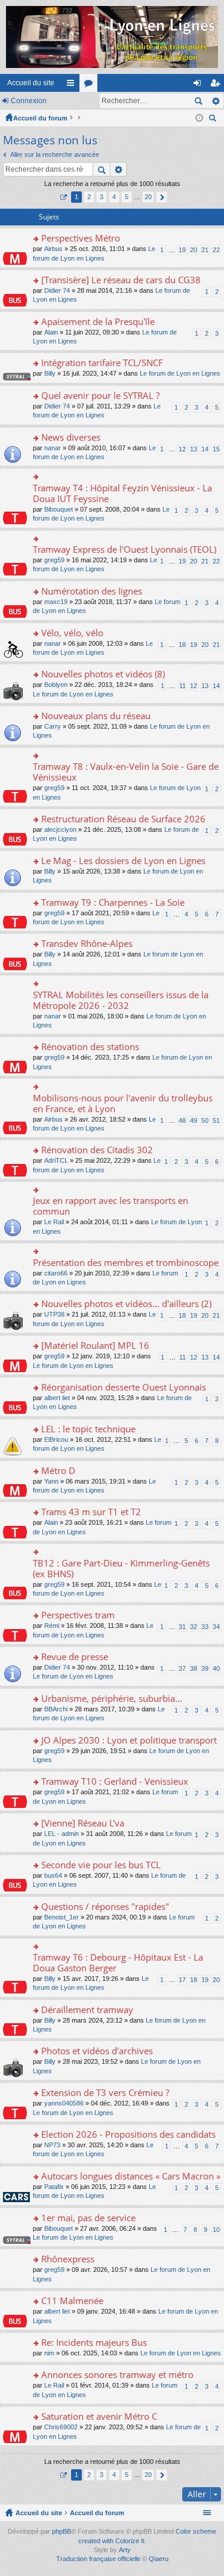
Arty (125, 2550)
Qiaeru (159, 2559)
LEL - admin (62, 1834)
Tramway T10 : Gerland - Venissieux (115, 1781)
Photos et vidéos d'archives (97, 2051)
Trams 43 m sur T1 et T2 (91, 1512)
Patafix (54, 2187)
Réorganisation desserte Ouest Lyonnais (124, 1387)
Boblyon (56, 685)
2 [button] (89, 197)
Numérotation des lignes (92, 591)
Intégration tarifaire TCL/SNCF (102, 363)
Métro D (58, 1471)
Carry (53, 726)
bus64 (53, 1875)
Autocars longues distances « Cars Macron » (131, 2176)
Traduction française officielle (98, 2559)
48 (182, 1120)
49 (194, 1120)
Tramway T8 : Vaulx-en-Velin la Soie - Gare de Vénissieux (126, 772)
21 (205, 250)
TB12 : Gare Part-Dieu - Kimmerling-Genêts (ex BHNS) (121, 1569)
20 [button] (148, 197)
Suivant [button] (162, 197)
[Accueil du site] (112, 37)
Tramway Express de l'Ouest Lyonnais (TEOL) (125, 549)
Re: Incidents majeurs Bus (94, 2343)
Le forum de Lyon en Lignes (180, 373)
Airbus (53, 249)
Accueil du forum (40, 118)
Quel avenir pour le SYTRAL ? (100, 396)
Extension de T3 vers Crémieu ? (105, 2093)
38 (194, 1668)
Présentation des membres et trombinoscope (126, 1263)
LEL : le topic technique (88, 1429)
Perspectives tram (78, 1615)
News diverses (71, 437)
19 (182, 250)
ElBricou (56, 1439)
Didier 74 (57, 290)
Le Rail (54, 1222)
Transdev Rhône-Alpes (87, 944)
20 (194, 250)
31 (182, 1627)
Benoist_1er (62, 1917)
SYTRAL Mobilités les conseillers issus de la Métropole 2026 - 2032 (121, 1000)
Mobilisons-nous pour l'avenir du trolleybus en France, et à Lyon (123, 1103)
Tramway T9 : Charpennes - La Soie (113, 902)
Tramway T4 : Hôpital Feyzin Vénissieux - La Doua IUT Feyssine (122, 493)
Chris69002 (61, 2427)
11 (182, 686)
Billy (50, 373)
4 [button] (114, 197)
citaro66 (56, 1273)
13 (194, 449)
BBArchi (56, 1709)
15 (216, 449)
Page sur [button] (63, 197)
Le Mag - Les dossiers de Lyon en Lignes (123, 861)
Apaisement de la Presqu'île (98, 322)
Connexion (29, 101)
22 (216, 250)
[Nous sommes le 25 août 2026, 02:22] (199, 118)
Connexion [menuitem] (200, 85)
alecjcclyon (60, 829)
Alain (51, 332)
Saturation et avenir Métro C (99, 2416)
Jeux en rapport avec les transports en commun (111, 1206)
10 (216, 2230)
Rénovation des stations (90, 1047)
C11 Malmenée (72, 2301)
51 (216, 1120)
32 (194, 1627)
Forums (91, 85)
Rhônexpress (68, 2259)
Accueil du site (31, 83)
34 (216, 1627)
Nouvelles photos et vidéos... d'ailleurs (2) (126, 1304)
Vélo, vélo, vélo (72, 633)
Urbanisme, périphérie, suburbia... (112, 1699)
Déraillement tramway (87, 2010)
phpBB (62, 2531)
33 (205, 1627)
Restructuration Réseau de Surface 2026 (123, 819)
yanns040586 (64, 2103)
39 (205, 1668)
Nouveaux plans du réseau (96, 716)
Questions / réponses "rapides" (105, 1907)
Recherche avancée (215, 101)
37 (182, 1668)
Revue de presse (75, 1657)
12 (182, 449)
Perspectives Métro (81, 238)
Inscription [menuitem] (217, 85)
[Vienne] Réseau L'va (83, 1823)
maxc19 (56, 602)
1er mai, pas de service (88, 2218)
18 (182, 645)
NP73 (52, 2145)
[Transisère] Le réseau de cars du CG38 (121, 280)
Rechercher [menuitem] (214, 120)
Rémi (52, 1626)
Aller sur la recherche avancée (55, 154)
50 (205, 1120)
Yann (51, 1481)
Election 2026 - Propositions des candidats (128, 2134)
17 (182, 1980)
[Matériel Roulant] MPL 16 (95, 1346)
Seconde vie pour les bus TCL (101, 1865)
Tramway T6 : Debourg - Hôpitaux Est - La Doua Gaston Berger (118, 1963)
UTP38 (54, 1314)
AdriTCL (56, 1160)
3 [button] (102, 197)
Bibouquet (59, 509)
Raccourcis (73, 85)
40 (216, 1668)
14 (205, 449)
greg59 (54, 560)
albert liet (57, 1398)
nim (49, 2353)
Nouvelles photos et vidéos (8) (103, 674)
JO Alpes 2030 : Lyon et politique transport (129, 1740)
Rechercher (198, 101)
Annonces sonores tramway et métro (117, 2375)
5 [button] (127, 197)
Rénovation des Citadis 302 (97, 1150)
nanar (53, 448)
